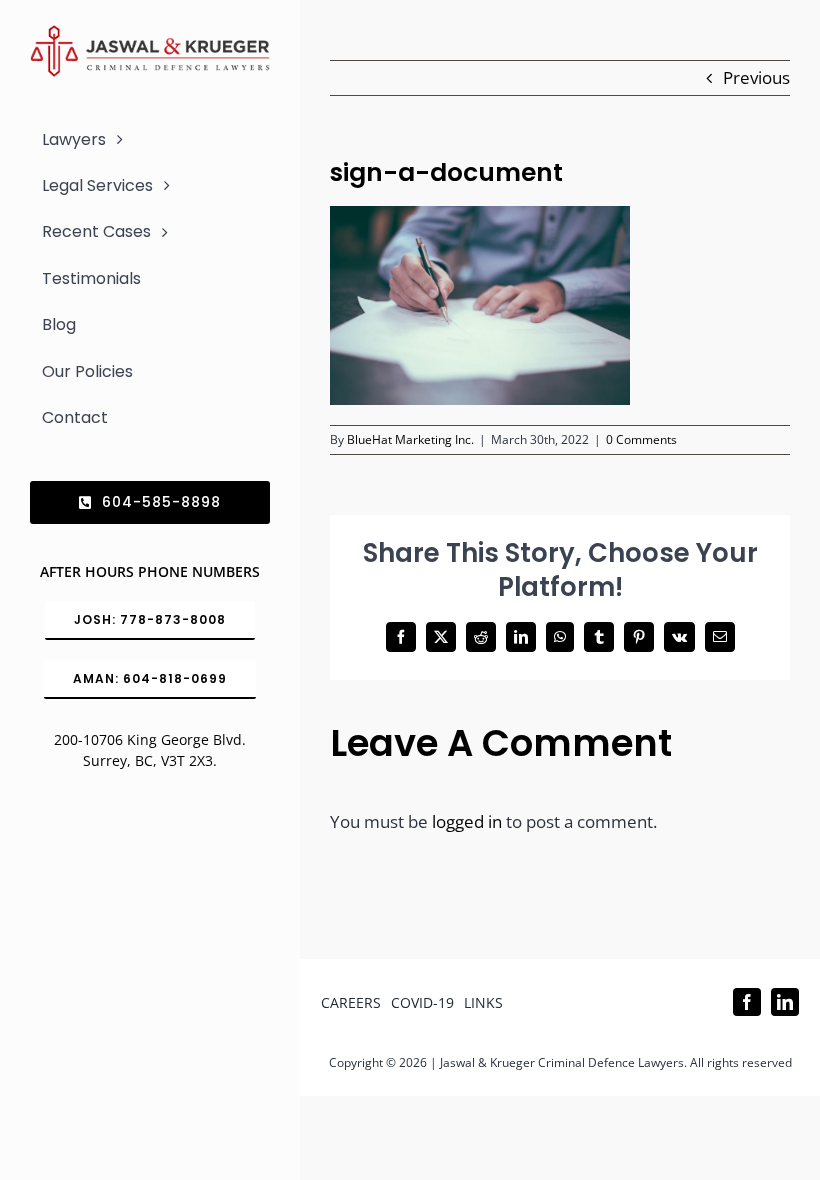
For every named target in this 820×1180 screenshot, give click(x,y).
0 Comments (641, 439)
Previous (756, 77)
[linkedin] (785, 1002)
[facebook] (747, 1002)
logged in (467, 821)
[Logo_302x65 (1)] (150, 33)
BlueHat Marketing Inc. (410, 439)
